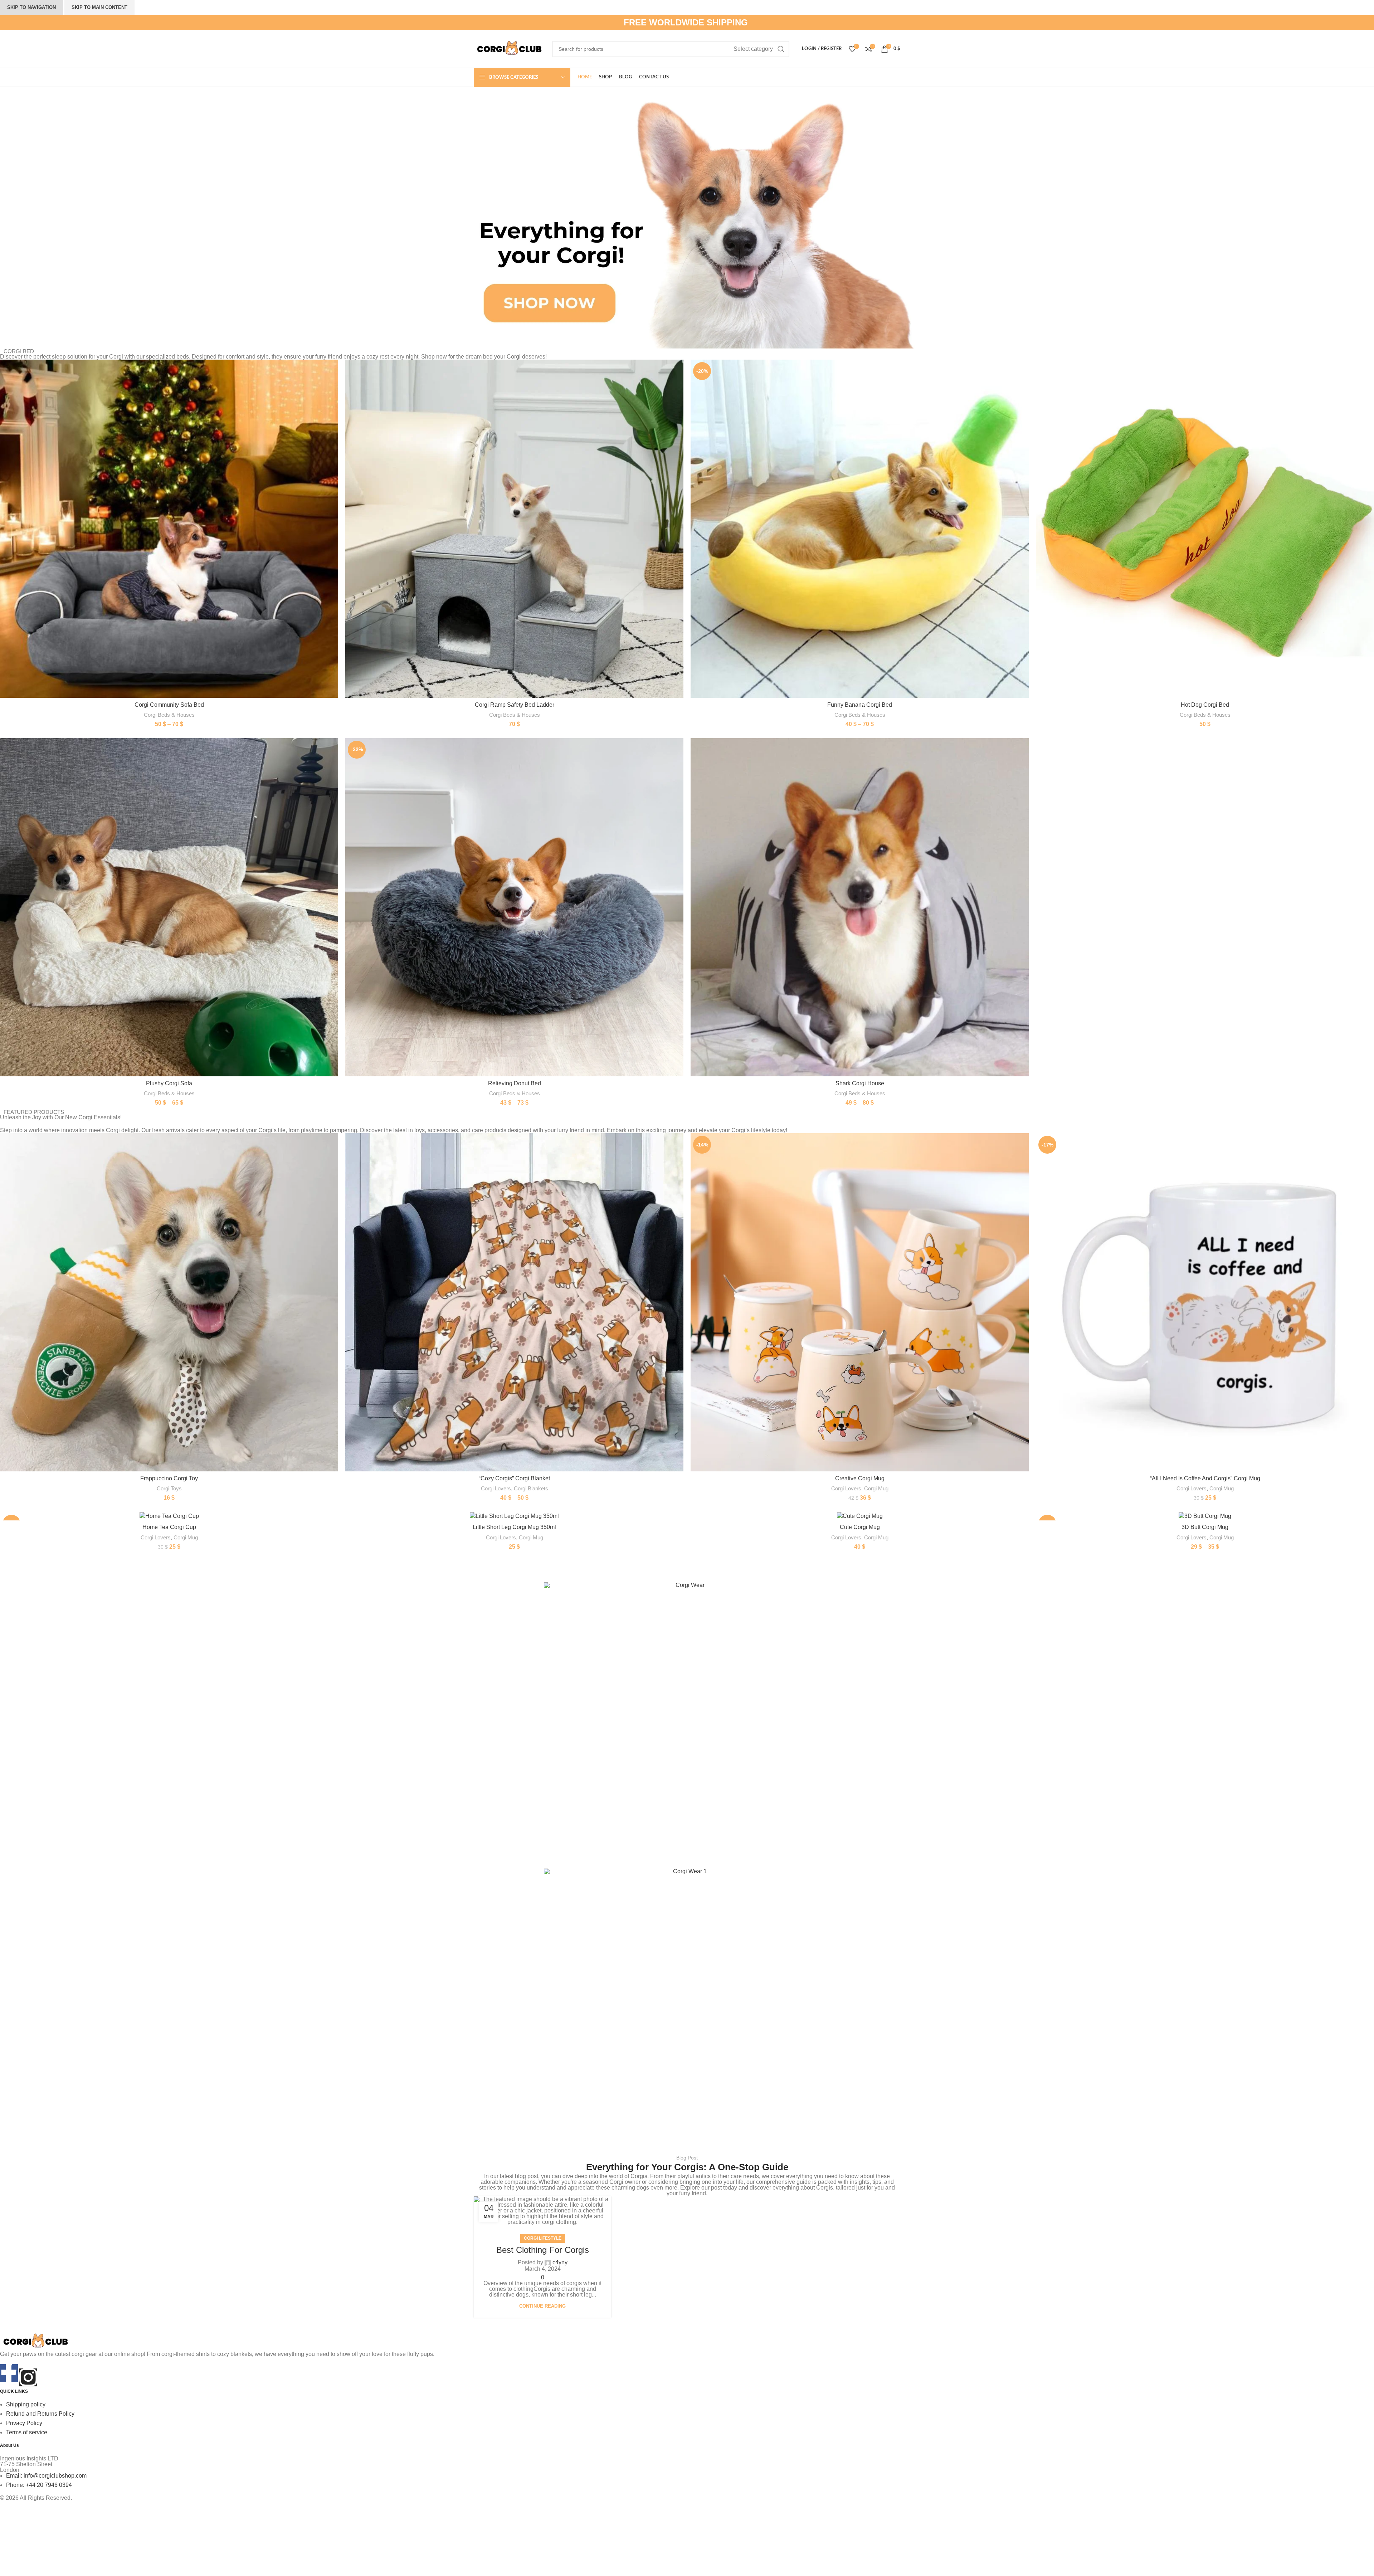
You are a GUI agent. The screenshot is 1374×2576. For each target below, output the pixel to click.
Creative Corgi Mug (860, 1478)
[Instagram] (28, 2377)
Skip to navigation (31, 7)
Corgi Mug (876, 1488)
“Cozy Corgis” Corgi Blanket (514, 1478)
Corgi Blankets (531, 1488)
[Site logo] (510, 48)
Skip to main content (99, 7)
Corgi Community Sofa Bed (169, 705)
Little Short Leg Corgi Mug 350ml (514, 1527)
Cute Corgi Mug (860, 1527)
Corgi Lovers (496, 1488)
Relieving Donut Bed (515, 1083)
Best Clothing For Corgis (543, 2250)
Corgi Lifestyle (543, 2238)
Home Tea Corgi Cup (169, 1527)
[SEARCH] (781, 49)
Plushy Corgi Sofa (169, 1083)
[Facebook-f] (9, 2373)
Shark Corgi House (860, 1083)
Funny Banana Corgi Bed (860, 705)
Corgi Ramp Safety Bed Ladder (515, 705)
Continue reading (542, 2306)
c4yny (560, 2262)
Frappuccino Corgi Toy (169, 1478)
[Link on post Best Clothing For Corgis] (542, 2211)
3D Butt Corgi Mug (1205, 1527)
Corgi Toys (169, 1488)
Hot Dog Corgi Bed (1205, 705)
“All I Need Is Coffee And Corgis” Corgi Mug (1205, 1478)
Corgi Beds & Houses (169, 715)
